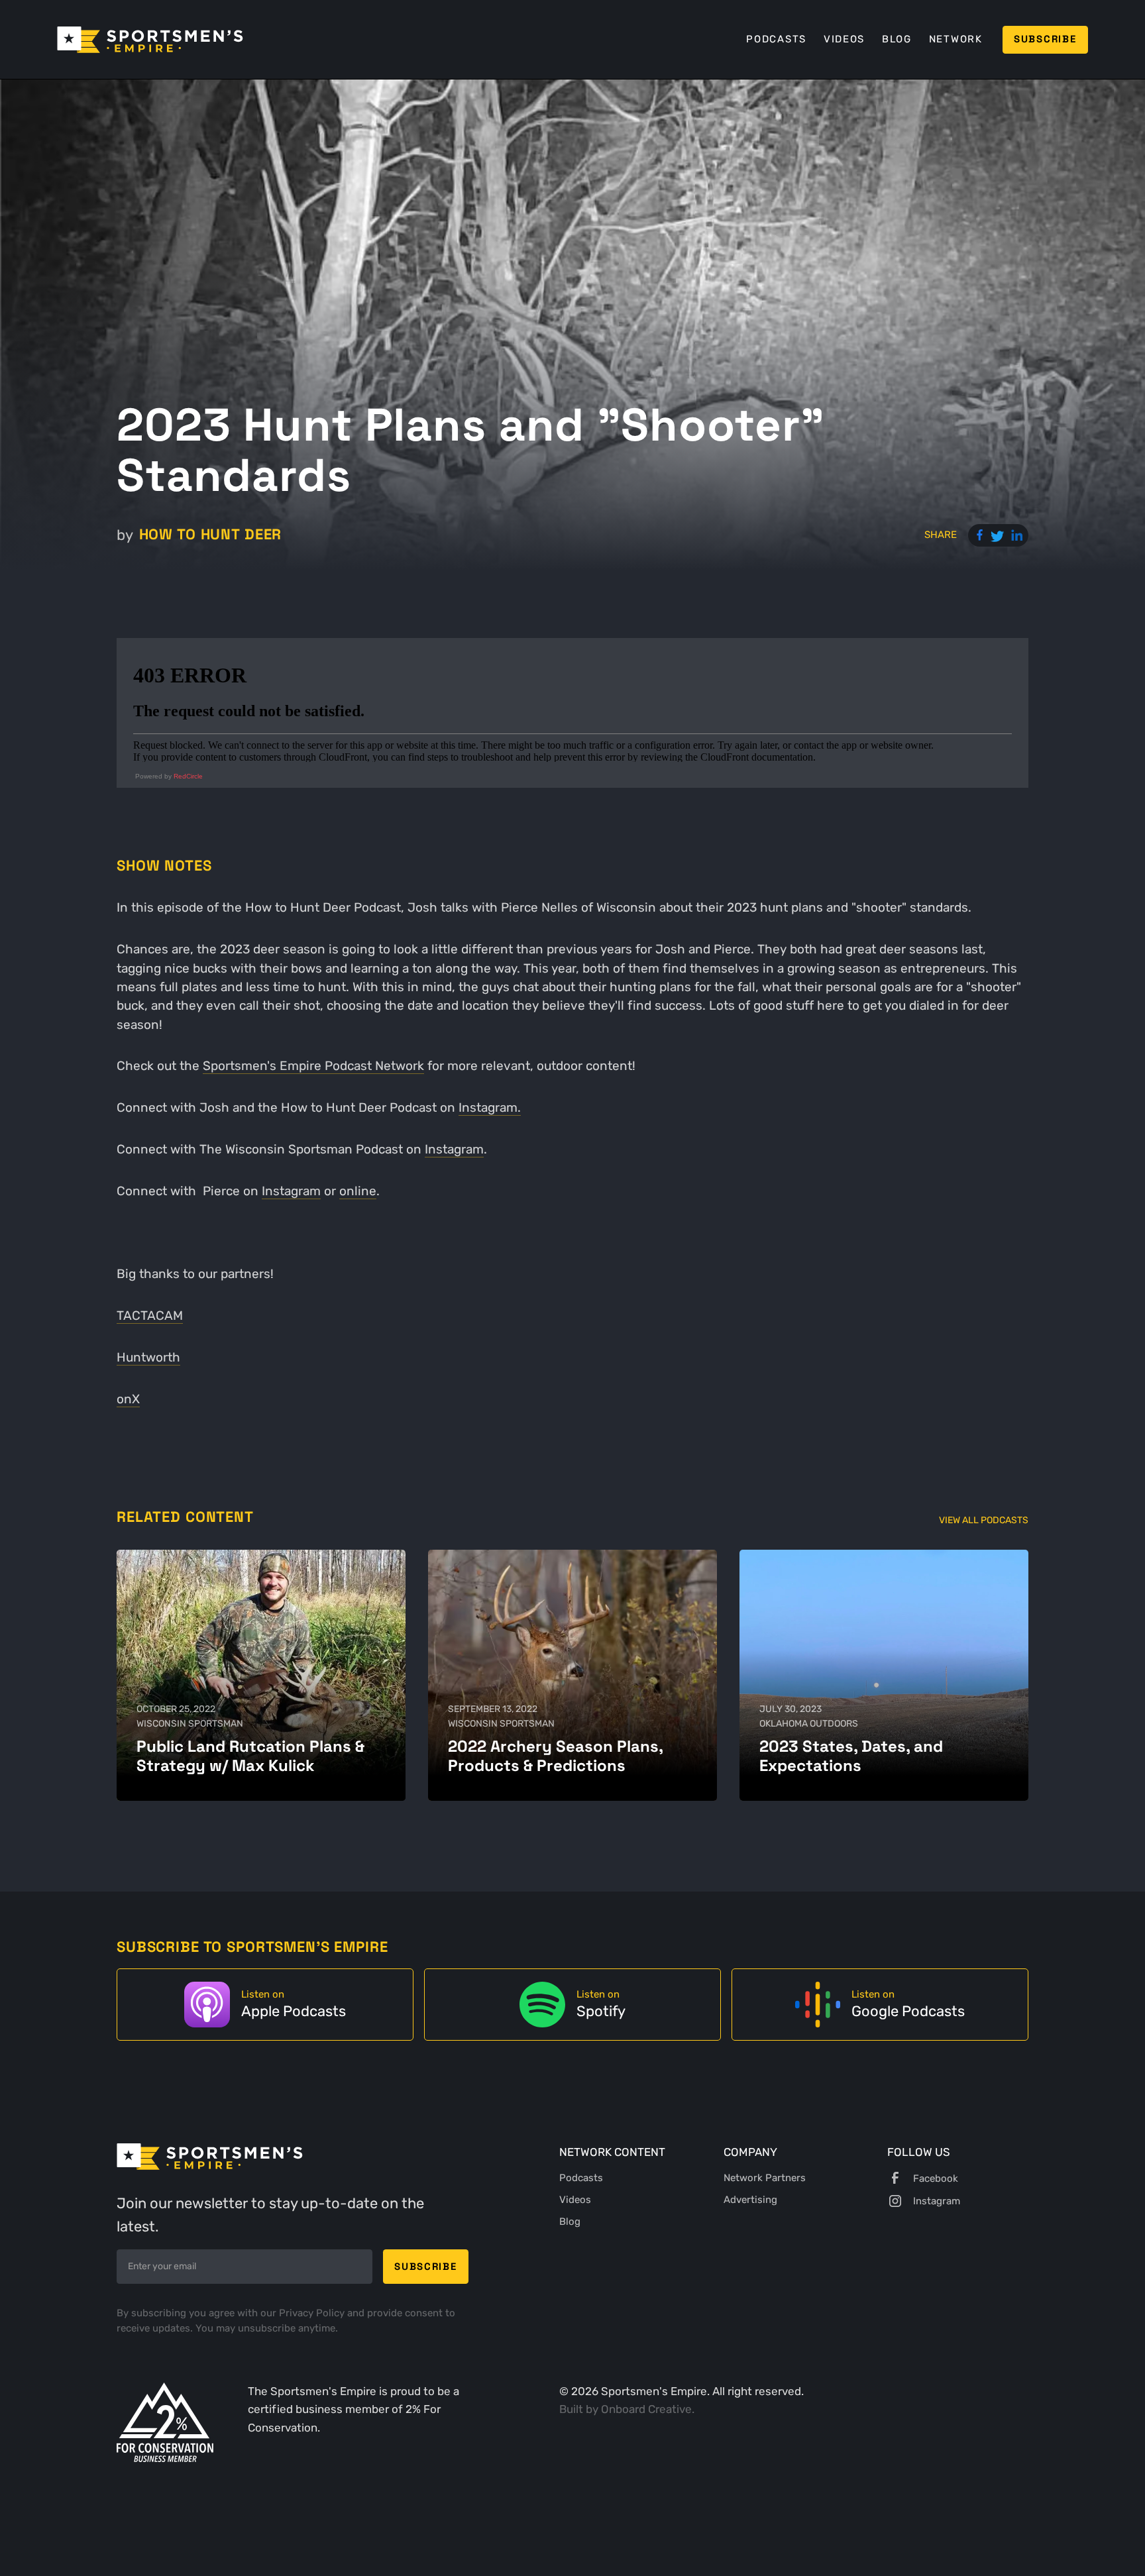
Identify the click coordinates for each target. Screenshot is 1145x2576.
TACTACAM (150, 1315)
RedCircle (188, 776)
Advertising (750, 2200)
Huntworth (148, 1357)
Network (956, 39)
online (358, 1191)
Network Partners (765, 2178)
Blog (897, 39)
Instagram (454, 1149)
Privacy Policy (313, 2313)
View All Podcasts (984, 1520)
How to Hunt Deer (210, 534)
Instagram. (490, 1107)
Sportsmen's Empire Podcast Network (313, 1066)
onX (128, 1399)
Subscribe (1045, 39)
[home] (150, 40)
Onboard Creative (646, 2409)
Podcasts (776, 39)
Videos (844, 39)
